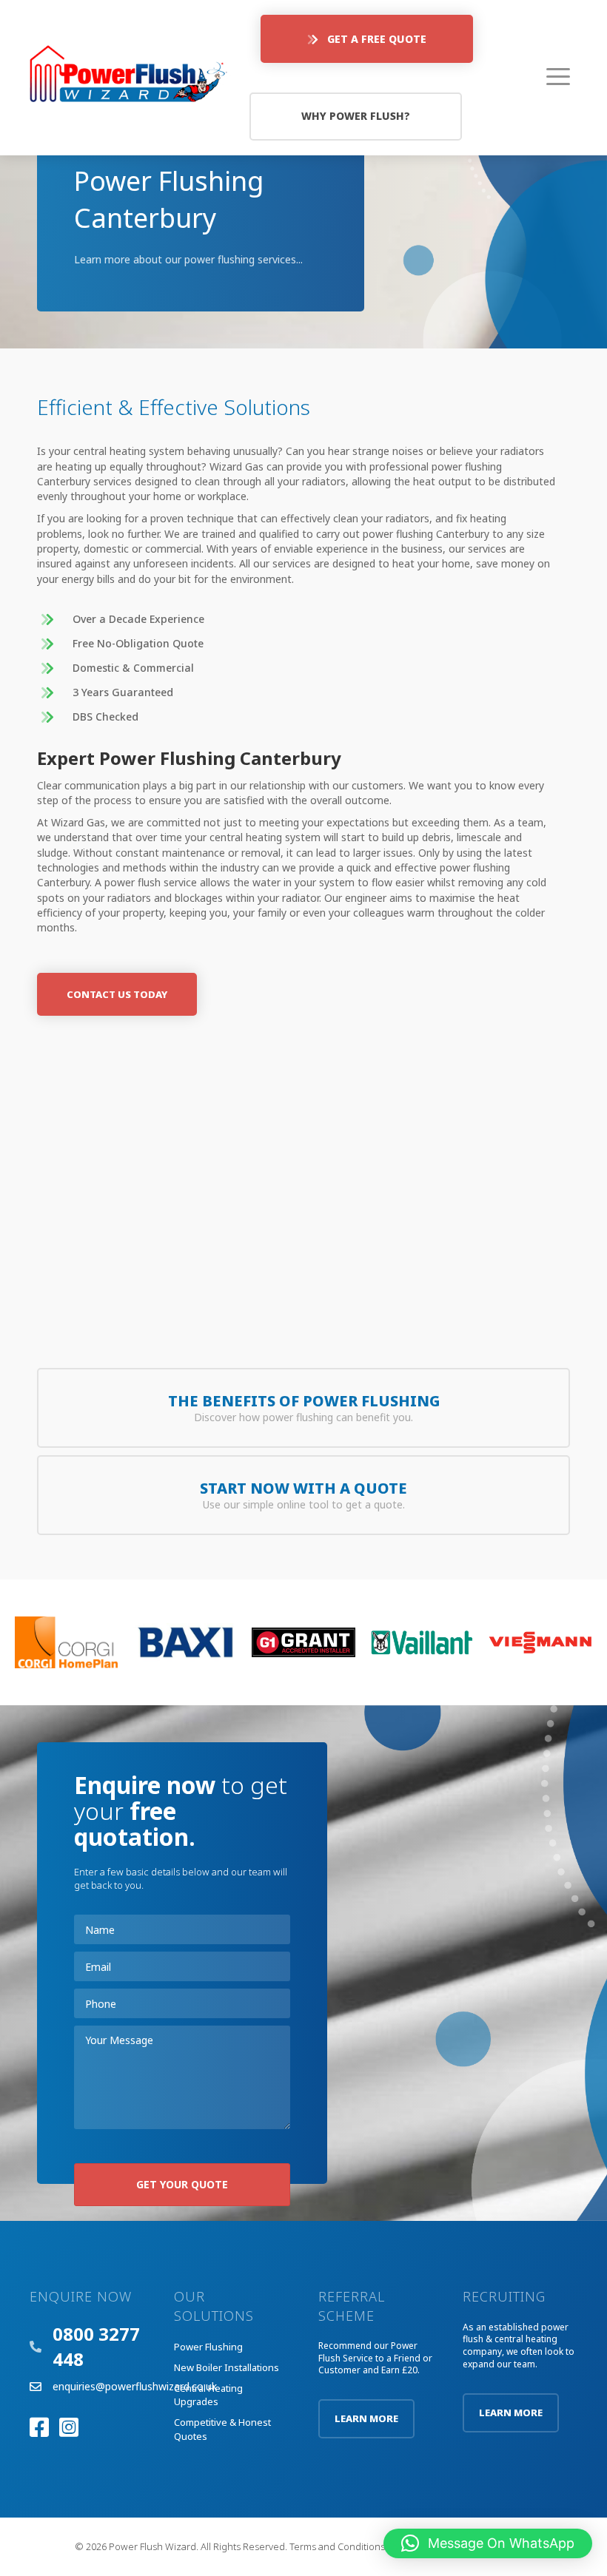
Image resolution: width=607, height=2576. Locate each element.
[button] (367, 39)
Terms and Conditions (337, 2546)
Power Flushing (208, 2347)
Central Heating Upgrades (208, 2395)
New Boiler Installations (227, 2367)
